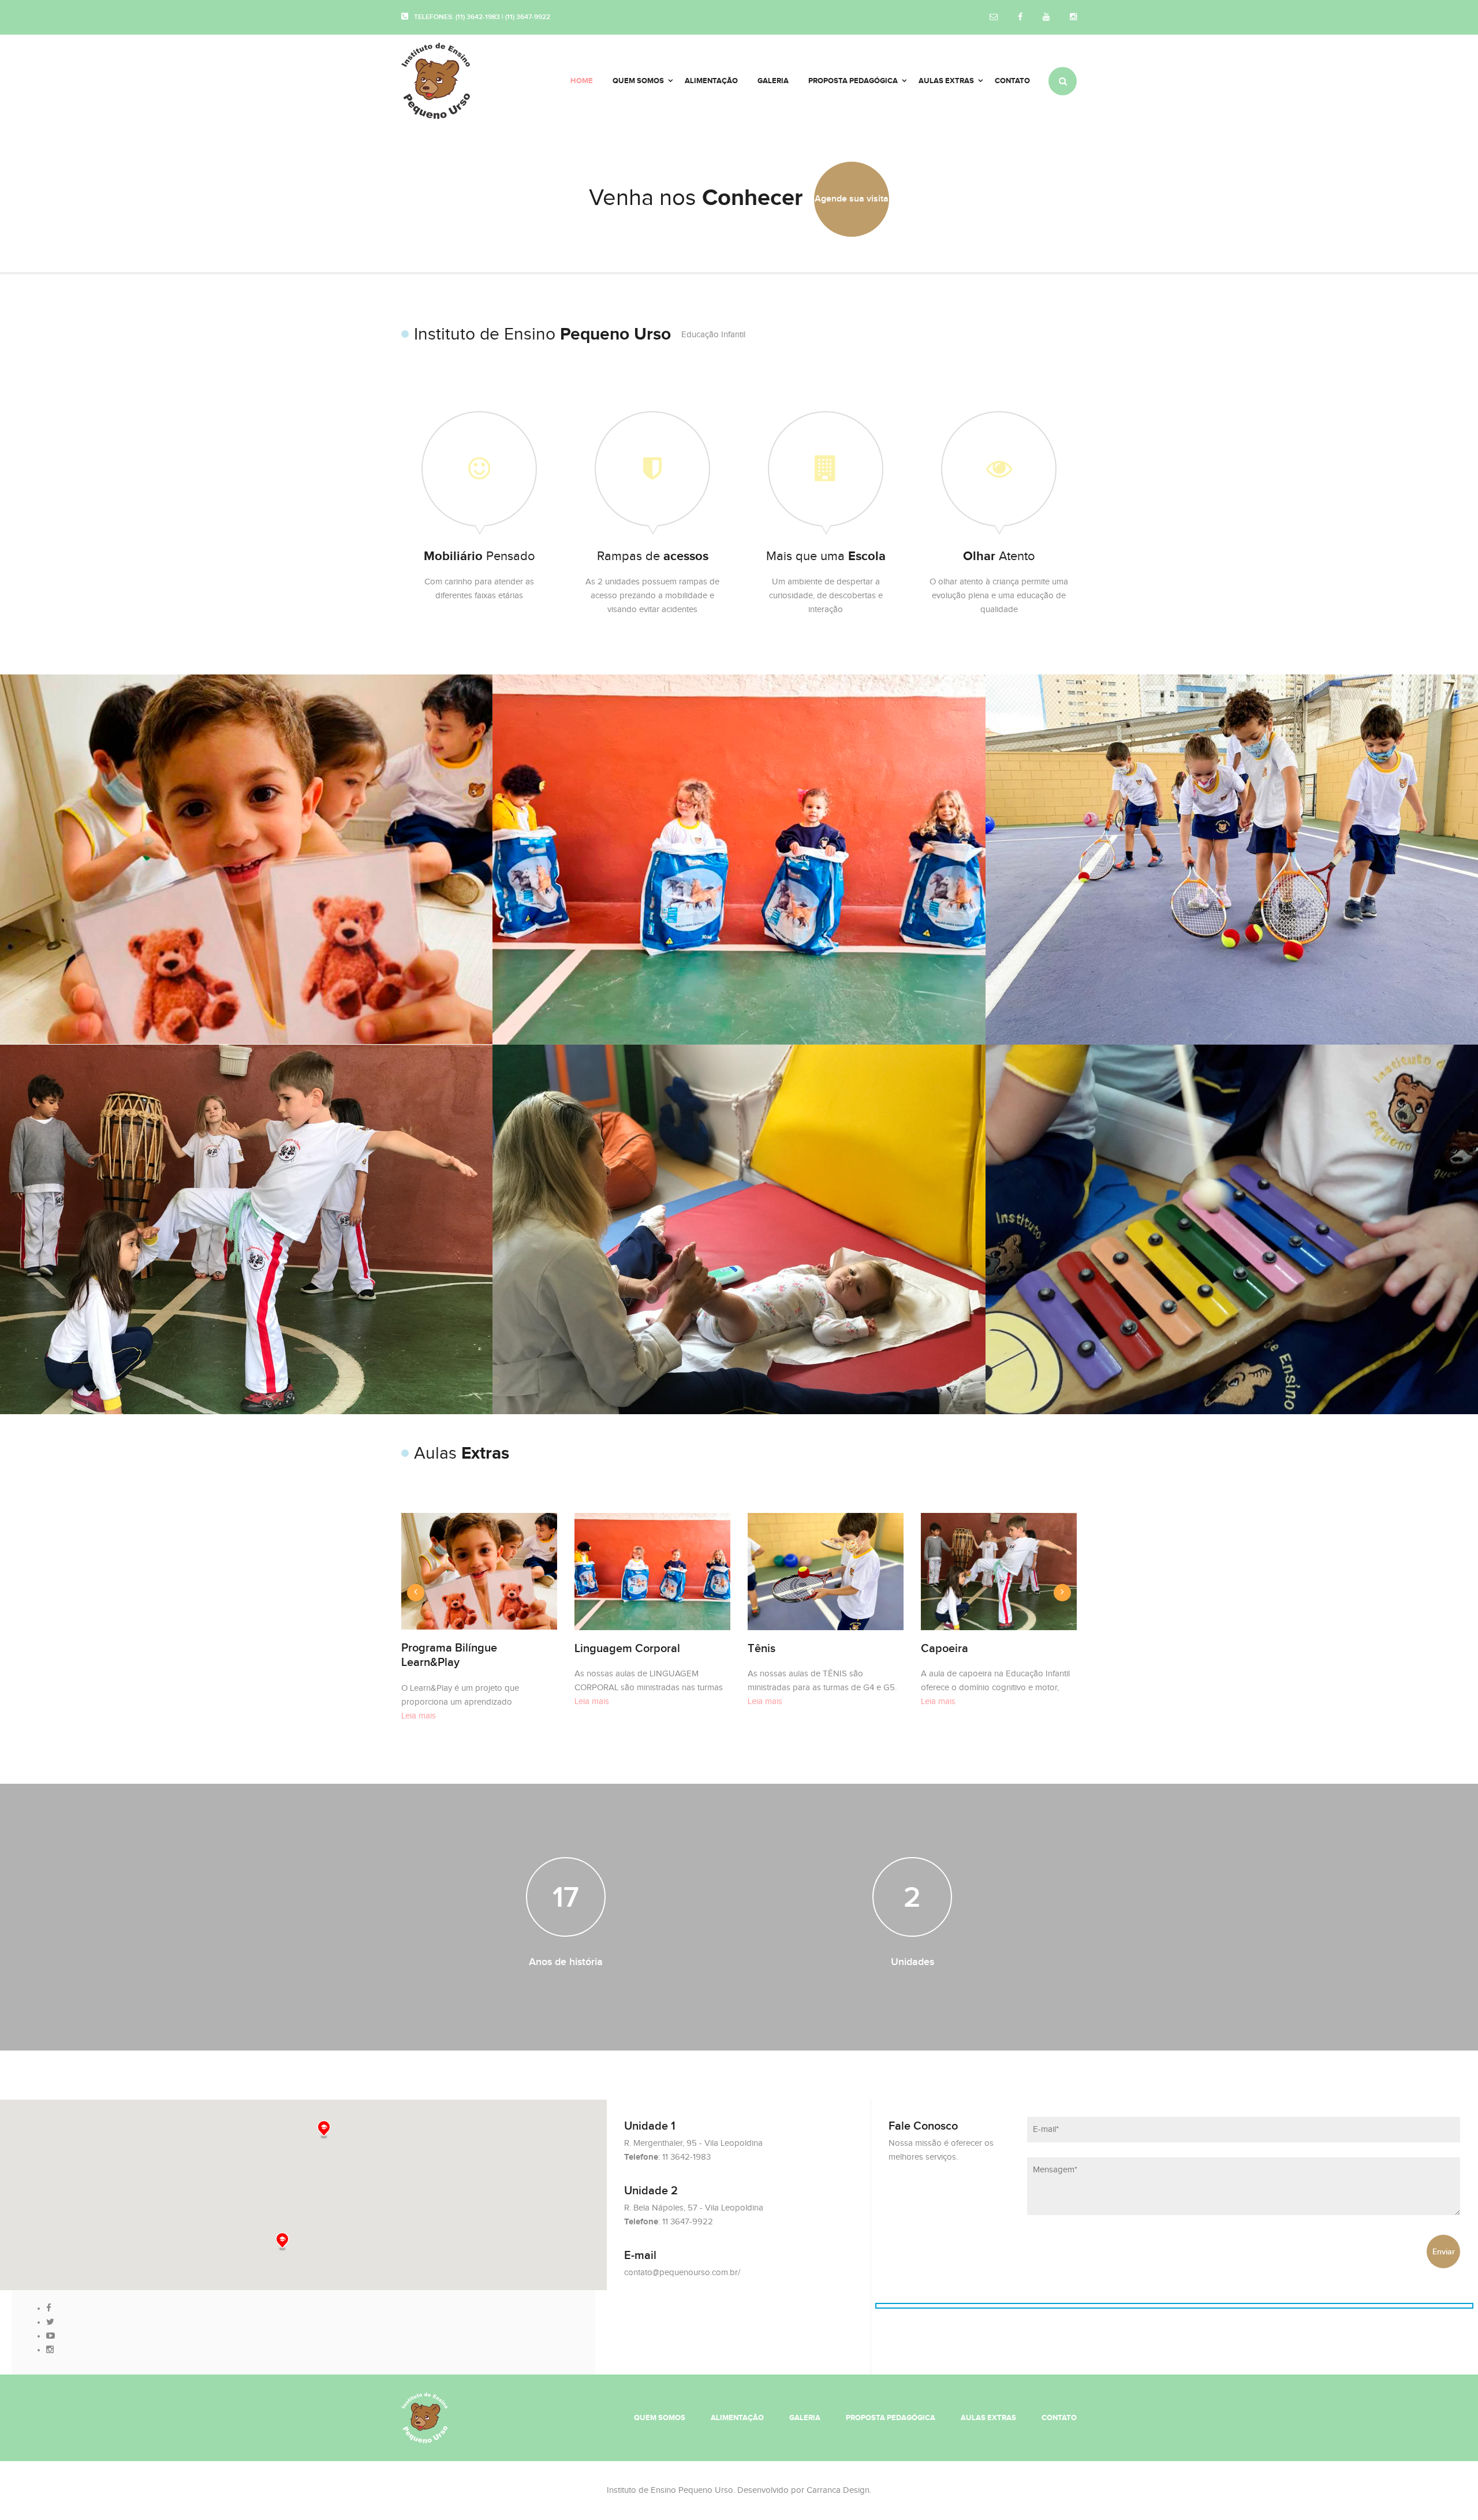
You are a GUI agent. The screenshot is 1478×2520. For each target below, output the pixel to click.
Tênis (762, 1649)
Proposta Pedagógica (891, 2418)
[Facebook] (1020, 18)
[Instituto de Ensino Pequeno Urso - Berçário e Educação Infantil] (451, 81)
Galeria (805, 2418)
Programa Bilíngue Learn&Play (449, 1655)
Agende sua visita (852, 199)
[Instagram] (1073, 18)
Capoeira (945, 1649)
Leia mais (419, 1716)
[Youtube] (1046, 18)
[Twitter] (50, 2322)
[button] (282, 2242)
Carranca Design (838, 2490)
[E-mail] (994, 18)
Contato (1059, 2418)
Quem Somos (660, 2418)
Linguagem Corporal (627, 1649)
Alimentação (737, 2418)
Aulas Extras (988, 2418)
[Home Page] (424, 2417)
